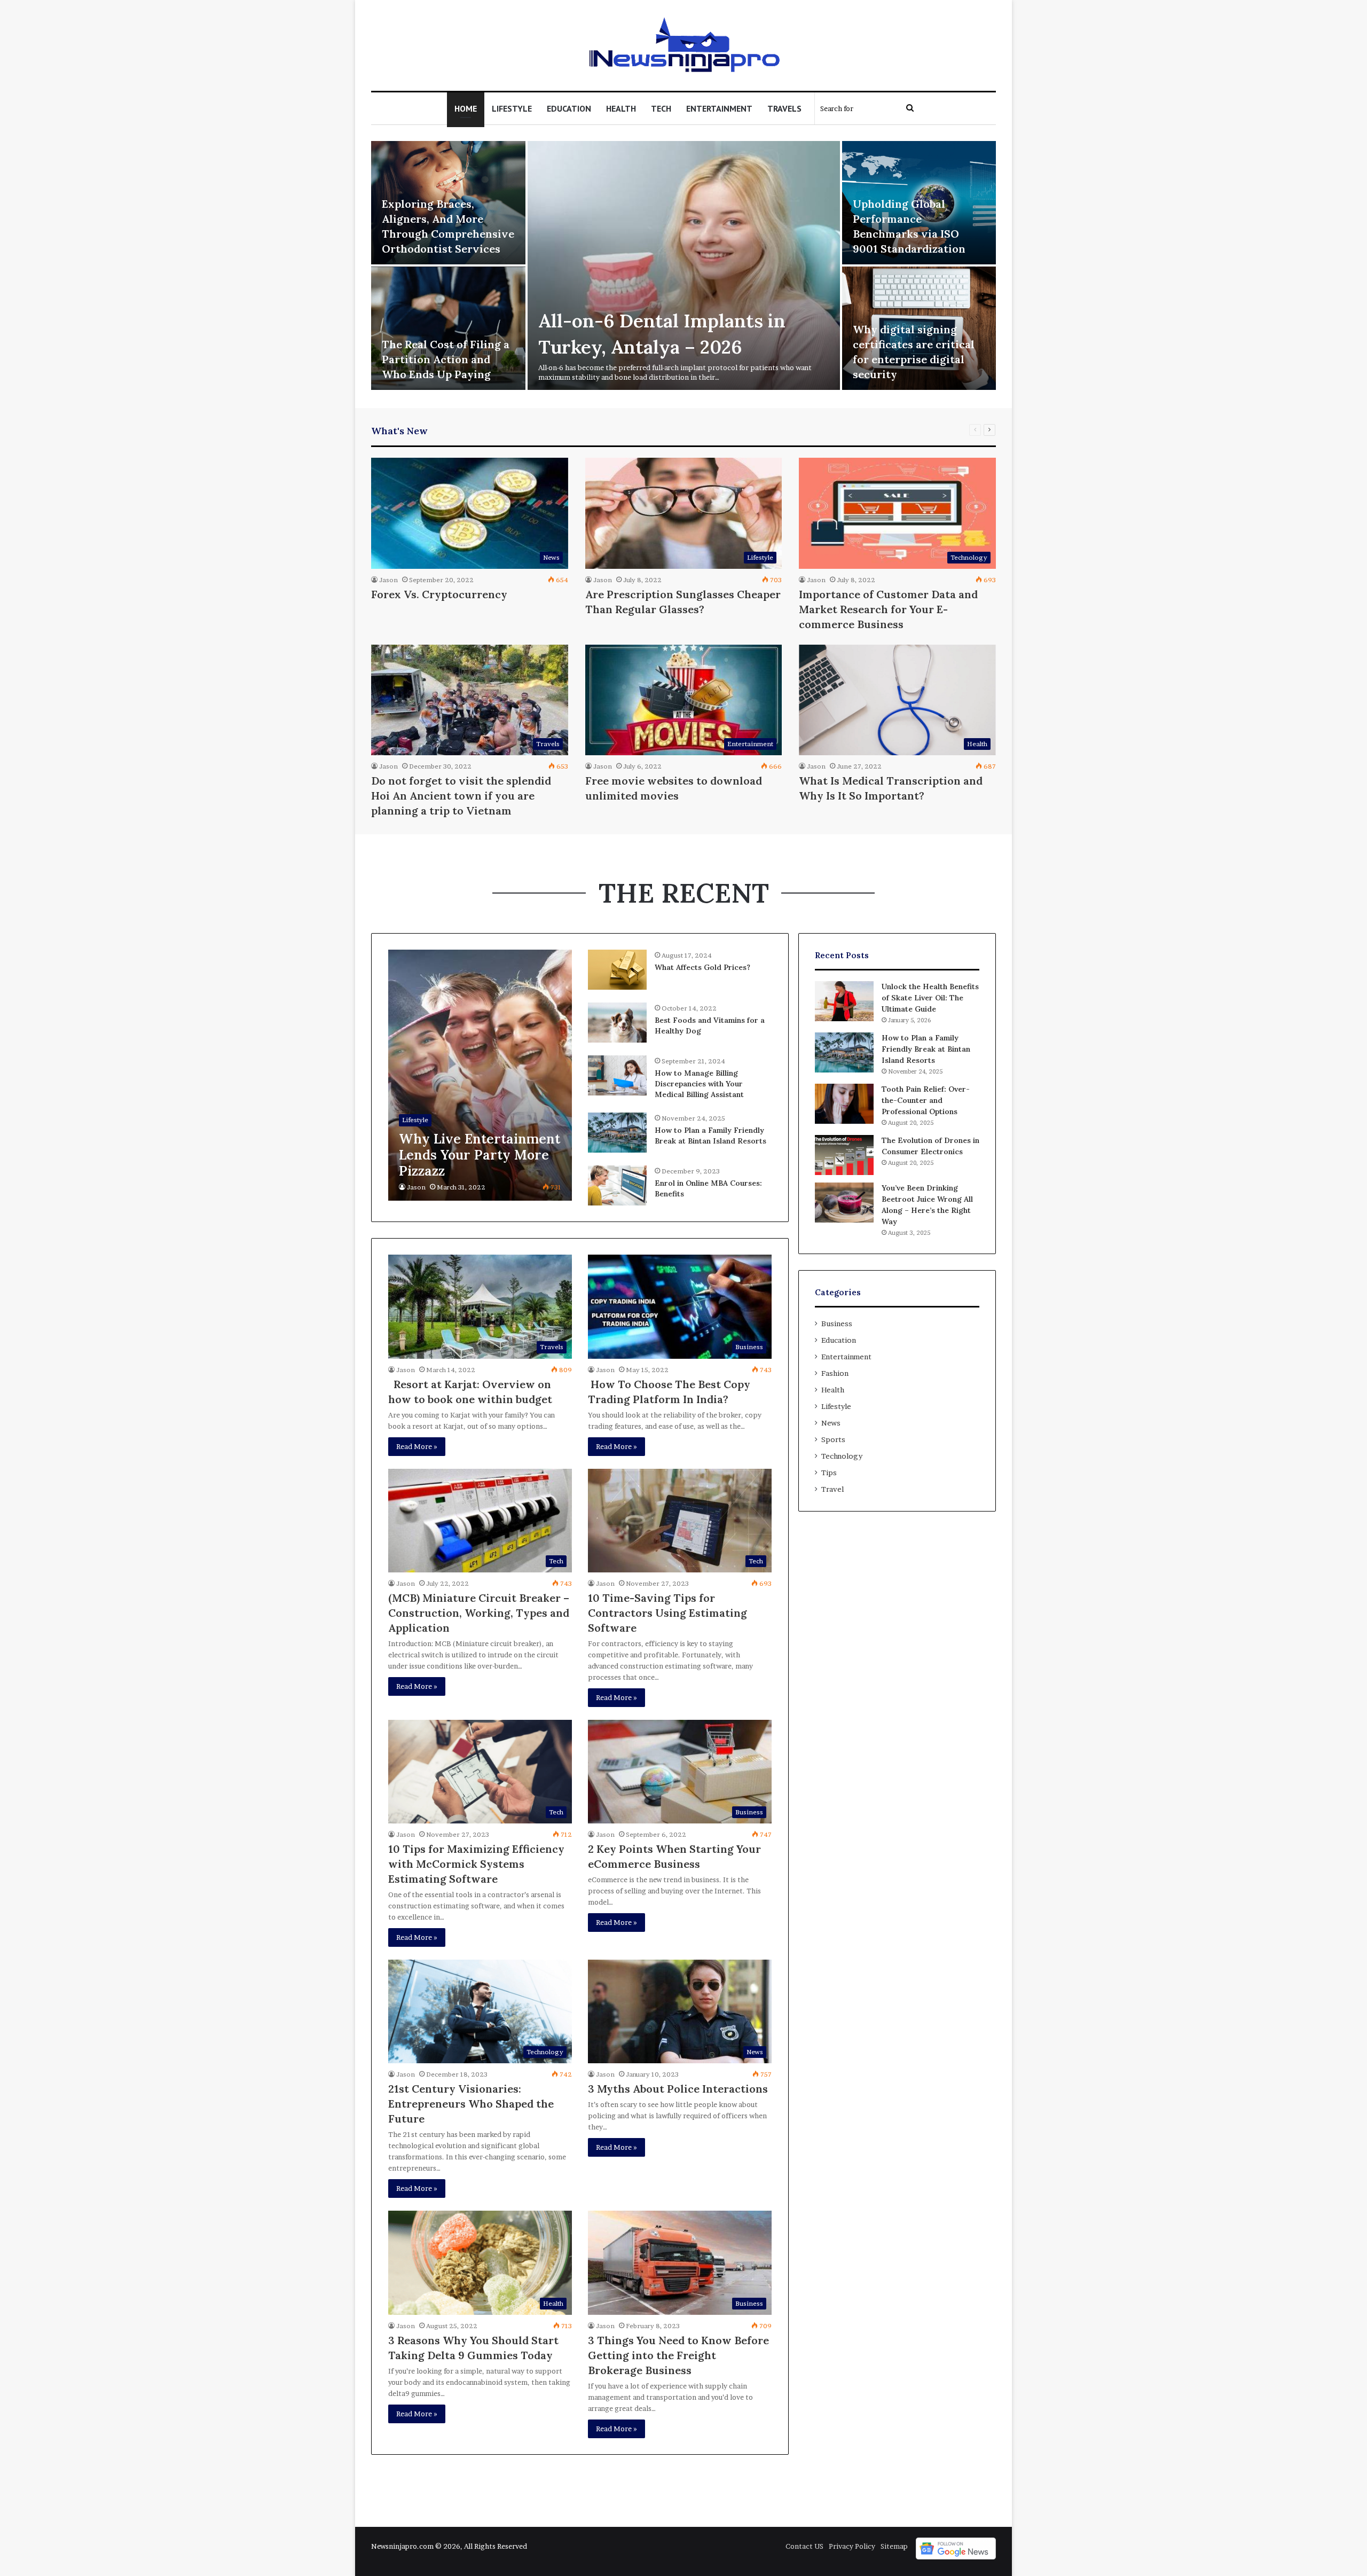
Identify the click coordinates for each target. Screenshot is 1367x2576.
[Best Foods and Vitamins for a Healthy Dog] (617, 1023)
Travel (832, 1489)
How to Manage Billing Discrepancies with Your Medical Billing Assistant (699, 1083)
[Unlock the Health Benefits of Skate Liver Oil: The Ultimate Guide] (844, 1001)
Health (621, 108)
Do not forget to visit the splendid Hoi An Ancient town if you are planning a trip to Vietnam (461, 796)
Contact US (804, 2546)
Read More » (417, 1446)
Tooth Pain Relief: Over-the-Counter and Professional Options (926, 1100)
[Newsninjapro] (684, 45)
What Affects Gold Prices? (702, 967)
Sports (833, 1439)
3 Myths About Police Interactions (678, 2089)
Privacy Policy (852, 2546)
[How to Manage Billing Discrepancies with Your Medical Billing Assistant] (617, 1075)
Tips (829, 1473)
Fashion (835, 1373)
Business (837, 1324)
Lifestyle (512, 108)
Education (569, 108)
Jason (388, 580)
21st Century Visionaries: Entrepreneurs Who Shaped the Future (471, 2104)
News (831, 1423)
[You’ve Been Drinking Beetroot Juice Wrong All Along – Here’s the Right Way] (844, 1203)
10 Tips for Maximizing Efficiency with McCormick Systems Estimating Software (476, 1864)
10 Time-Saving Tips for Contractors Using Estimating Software (667, 1613)
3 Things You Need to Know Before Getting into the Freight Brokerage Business (678, 2355)
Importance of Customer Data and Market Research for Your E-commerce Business (888, 609)
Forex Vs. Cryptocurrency (439, 594)
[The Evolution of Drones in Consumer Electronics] (844, 1155)
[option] (683, 267)
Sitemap (894, 2546)
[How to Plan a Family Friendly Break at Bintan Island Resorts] (617, 1133)
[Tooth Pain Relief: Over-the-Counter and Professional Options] (844, 1104)
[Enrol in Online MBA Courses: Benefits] (617, 1185)
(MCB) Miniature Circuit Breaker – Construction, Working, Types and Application (479, 1613)
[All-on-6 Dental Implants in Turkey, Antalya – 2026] (684, 265)
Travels (784, 108)
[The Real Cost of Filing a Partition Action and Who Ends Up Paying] (448, 328)
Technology (842, 1456)
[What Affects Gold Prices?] (617, 970)
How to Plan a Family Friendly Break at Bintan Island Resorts (710, 1136)
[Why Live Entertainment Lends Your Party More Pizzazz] (480, 1075)
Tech (661, 108)
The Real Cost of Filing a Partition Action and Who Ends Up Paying (446, 359)
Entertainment (719, 108)
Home (466, 108)
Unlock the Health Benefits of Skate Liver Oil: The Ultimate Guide (930, 998)
